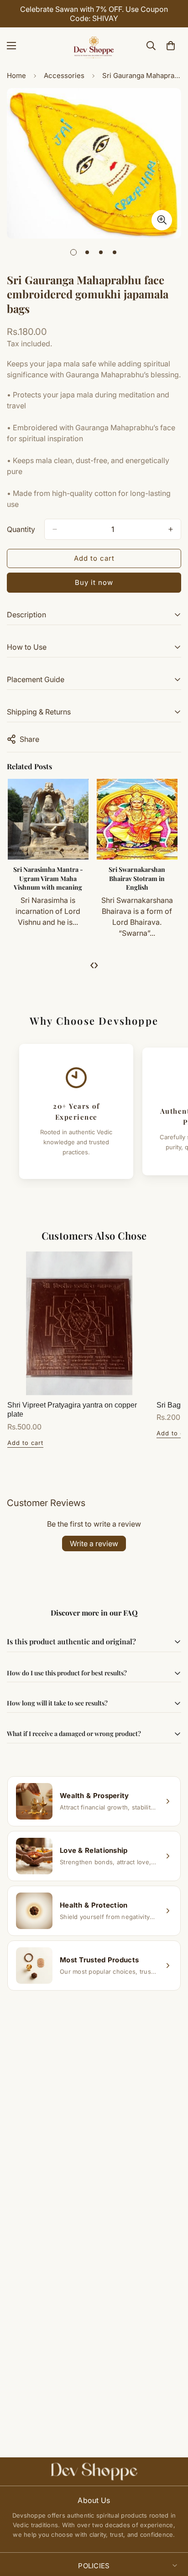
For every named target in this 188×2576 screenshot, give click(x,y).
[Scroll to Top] (172, 2528)
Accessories (64, 76)
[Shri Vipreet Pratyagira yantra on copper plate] (79, 1323)
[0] (171, 46)
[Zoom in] (162, 220)
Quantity (21, 529)
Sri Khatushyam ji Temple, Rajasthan (107, 874)
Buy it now (94, 582)
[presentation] (92, 965)
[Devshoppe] (94, 46)
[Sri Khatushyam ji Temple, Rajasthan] (107, 819)
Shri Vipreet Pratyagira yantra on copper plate (72, 1410)
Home (16, 76)
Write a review (94, 1544)
